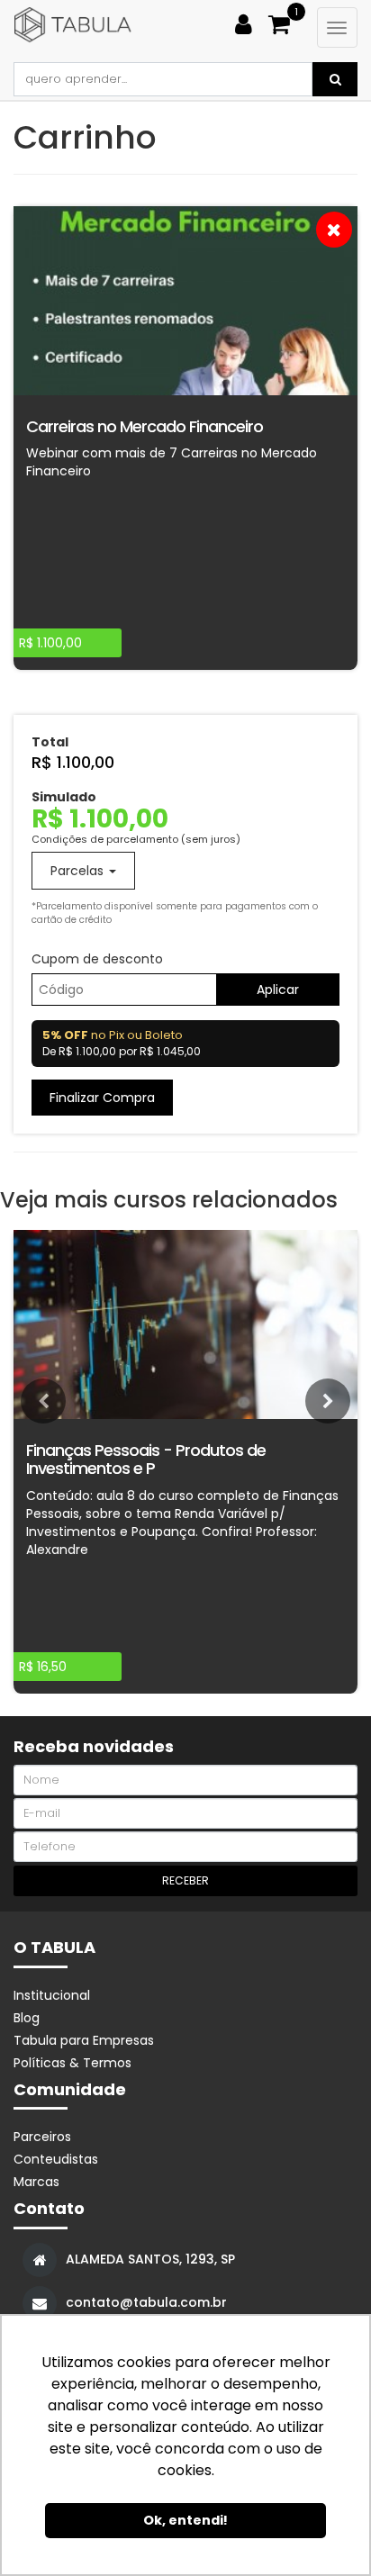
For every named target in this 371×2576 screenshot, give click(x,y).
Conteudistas (56, 2159)
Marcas (36, 2182)
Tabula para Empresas (84, 2040)
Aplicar (278, 990)
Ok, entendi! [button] (185, 2520)
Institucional (52, 1995)
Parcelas (79, 871)
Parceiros (42, 2137)
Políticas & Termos (72, 2063)
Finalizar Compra (102, 1098)
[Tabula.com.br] (117, 25)
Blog (27, 2018)
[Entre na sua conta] (250, 21)
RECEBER (185, 1880)
